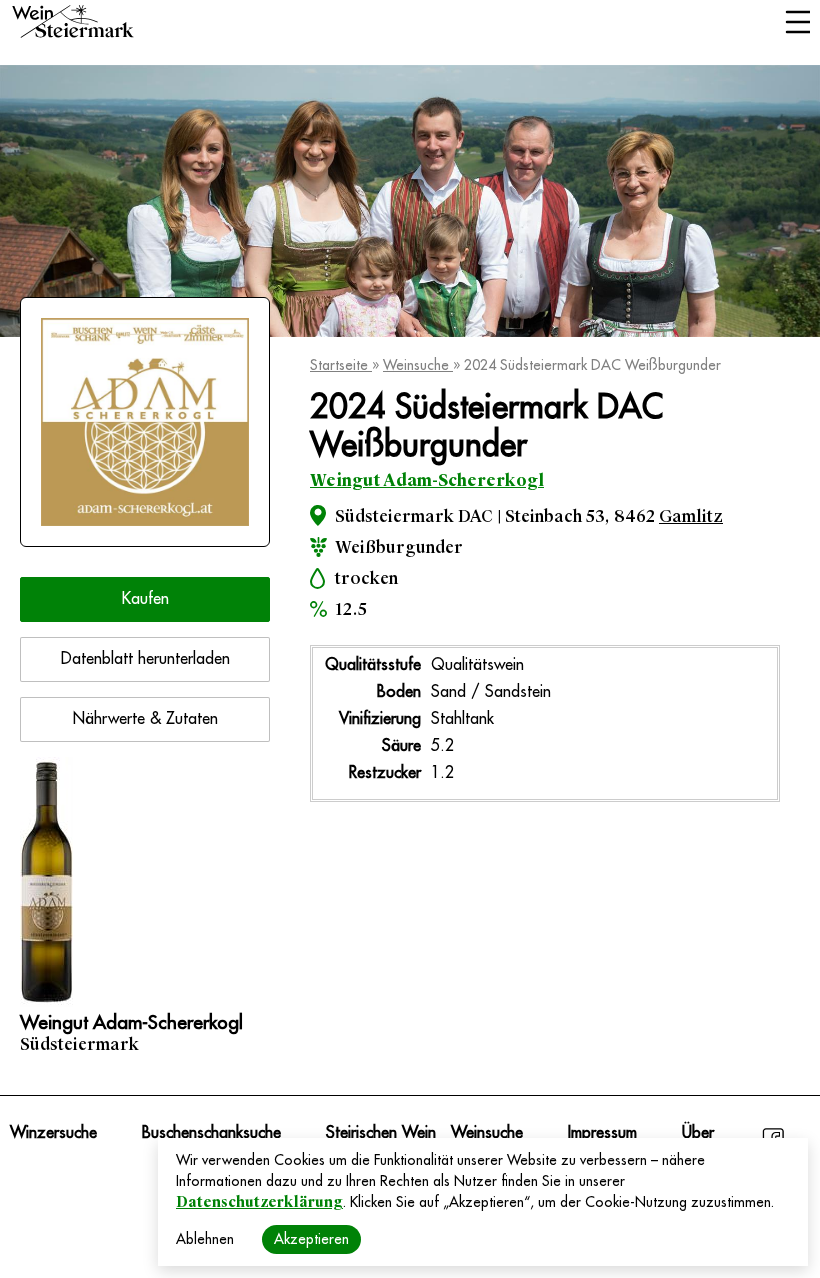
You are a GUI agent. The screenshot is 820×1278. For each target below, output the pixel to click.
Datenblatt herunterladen (145, 659)
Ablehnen (205, 1239)
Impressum (602, 1133)
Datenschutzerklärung (259, 1202)
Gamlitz (691, 516)
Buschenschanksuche (211, 1133)
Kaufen (145, 599)
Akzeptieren (311, 1239)
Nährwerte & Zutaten (145, 719)
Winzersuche (53, 1133)
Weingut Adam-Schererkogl (427, 480)
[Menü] (797, 24)
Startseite (341, 365)
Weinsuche (418, 365)
